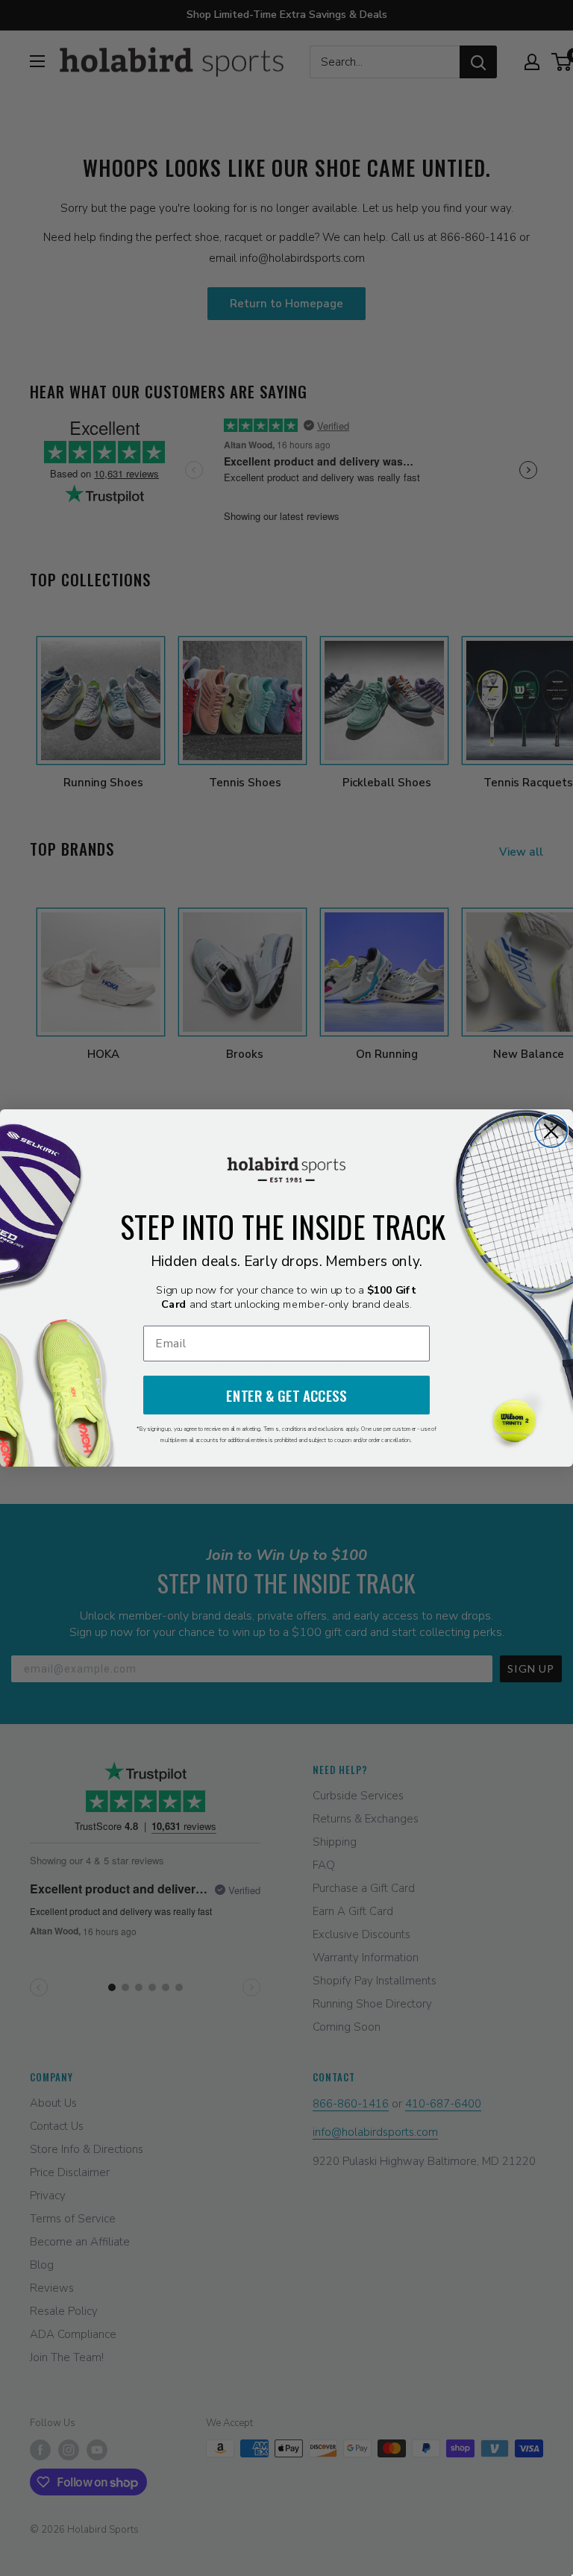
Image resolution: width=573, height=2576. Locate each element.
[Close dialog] (551, 1131)
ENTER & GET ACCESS (286, 1395)
